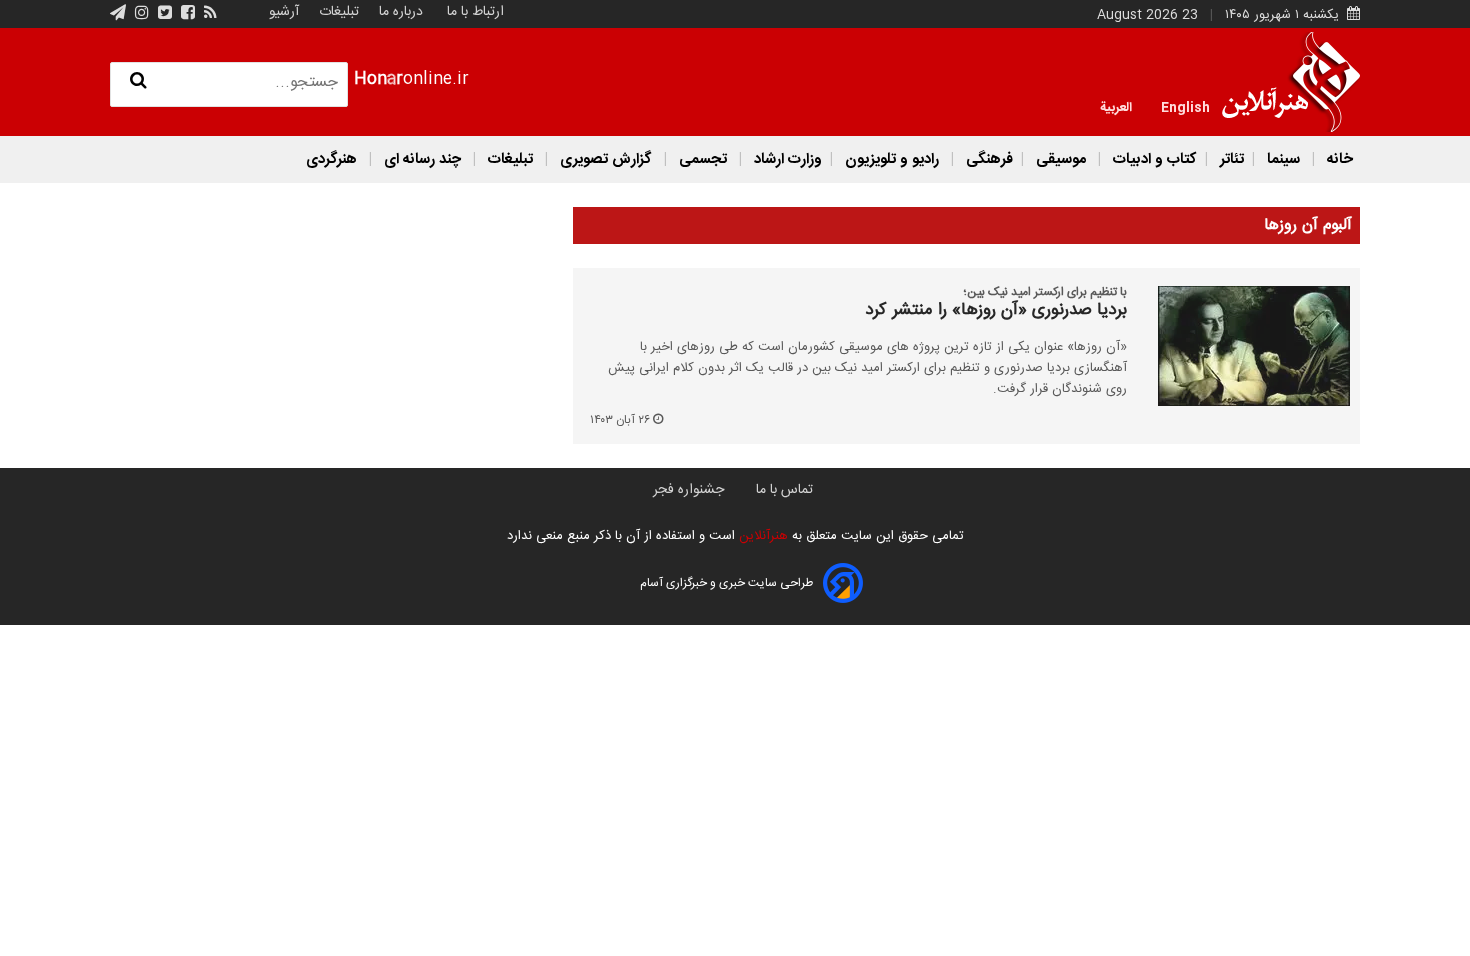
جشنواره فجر (688, 490)
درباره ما (401, 12)
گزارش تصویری (606, 159)
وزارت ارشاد (786, 159)
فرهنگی (987, 159)
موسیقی (1061, 159)
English (1185, 106)
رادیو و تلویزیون (892, 159)
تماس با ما (784, 490)
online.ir (411, 79)
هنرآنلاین (761, 536)
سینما (1283, 159)
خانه (1338, 159)
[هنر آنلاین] (1291, 82)
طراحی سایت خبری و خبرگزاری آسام (726, 583)
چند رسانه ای (422, 159)
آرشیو (284, 12)
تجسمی (703, 159)
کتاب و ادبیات (1153, 159)
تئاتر (1230, 159)
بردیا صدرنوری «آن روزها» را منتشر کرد (996, 311)
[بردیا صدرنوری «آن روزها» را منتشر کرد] (1242, 346)
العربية (1116, 106)
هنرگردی (331, 159)
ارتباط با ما (475, 12)
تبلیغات (337, 12)
